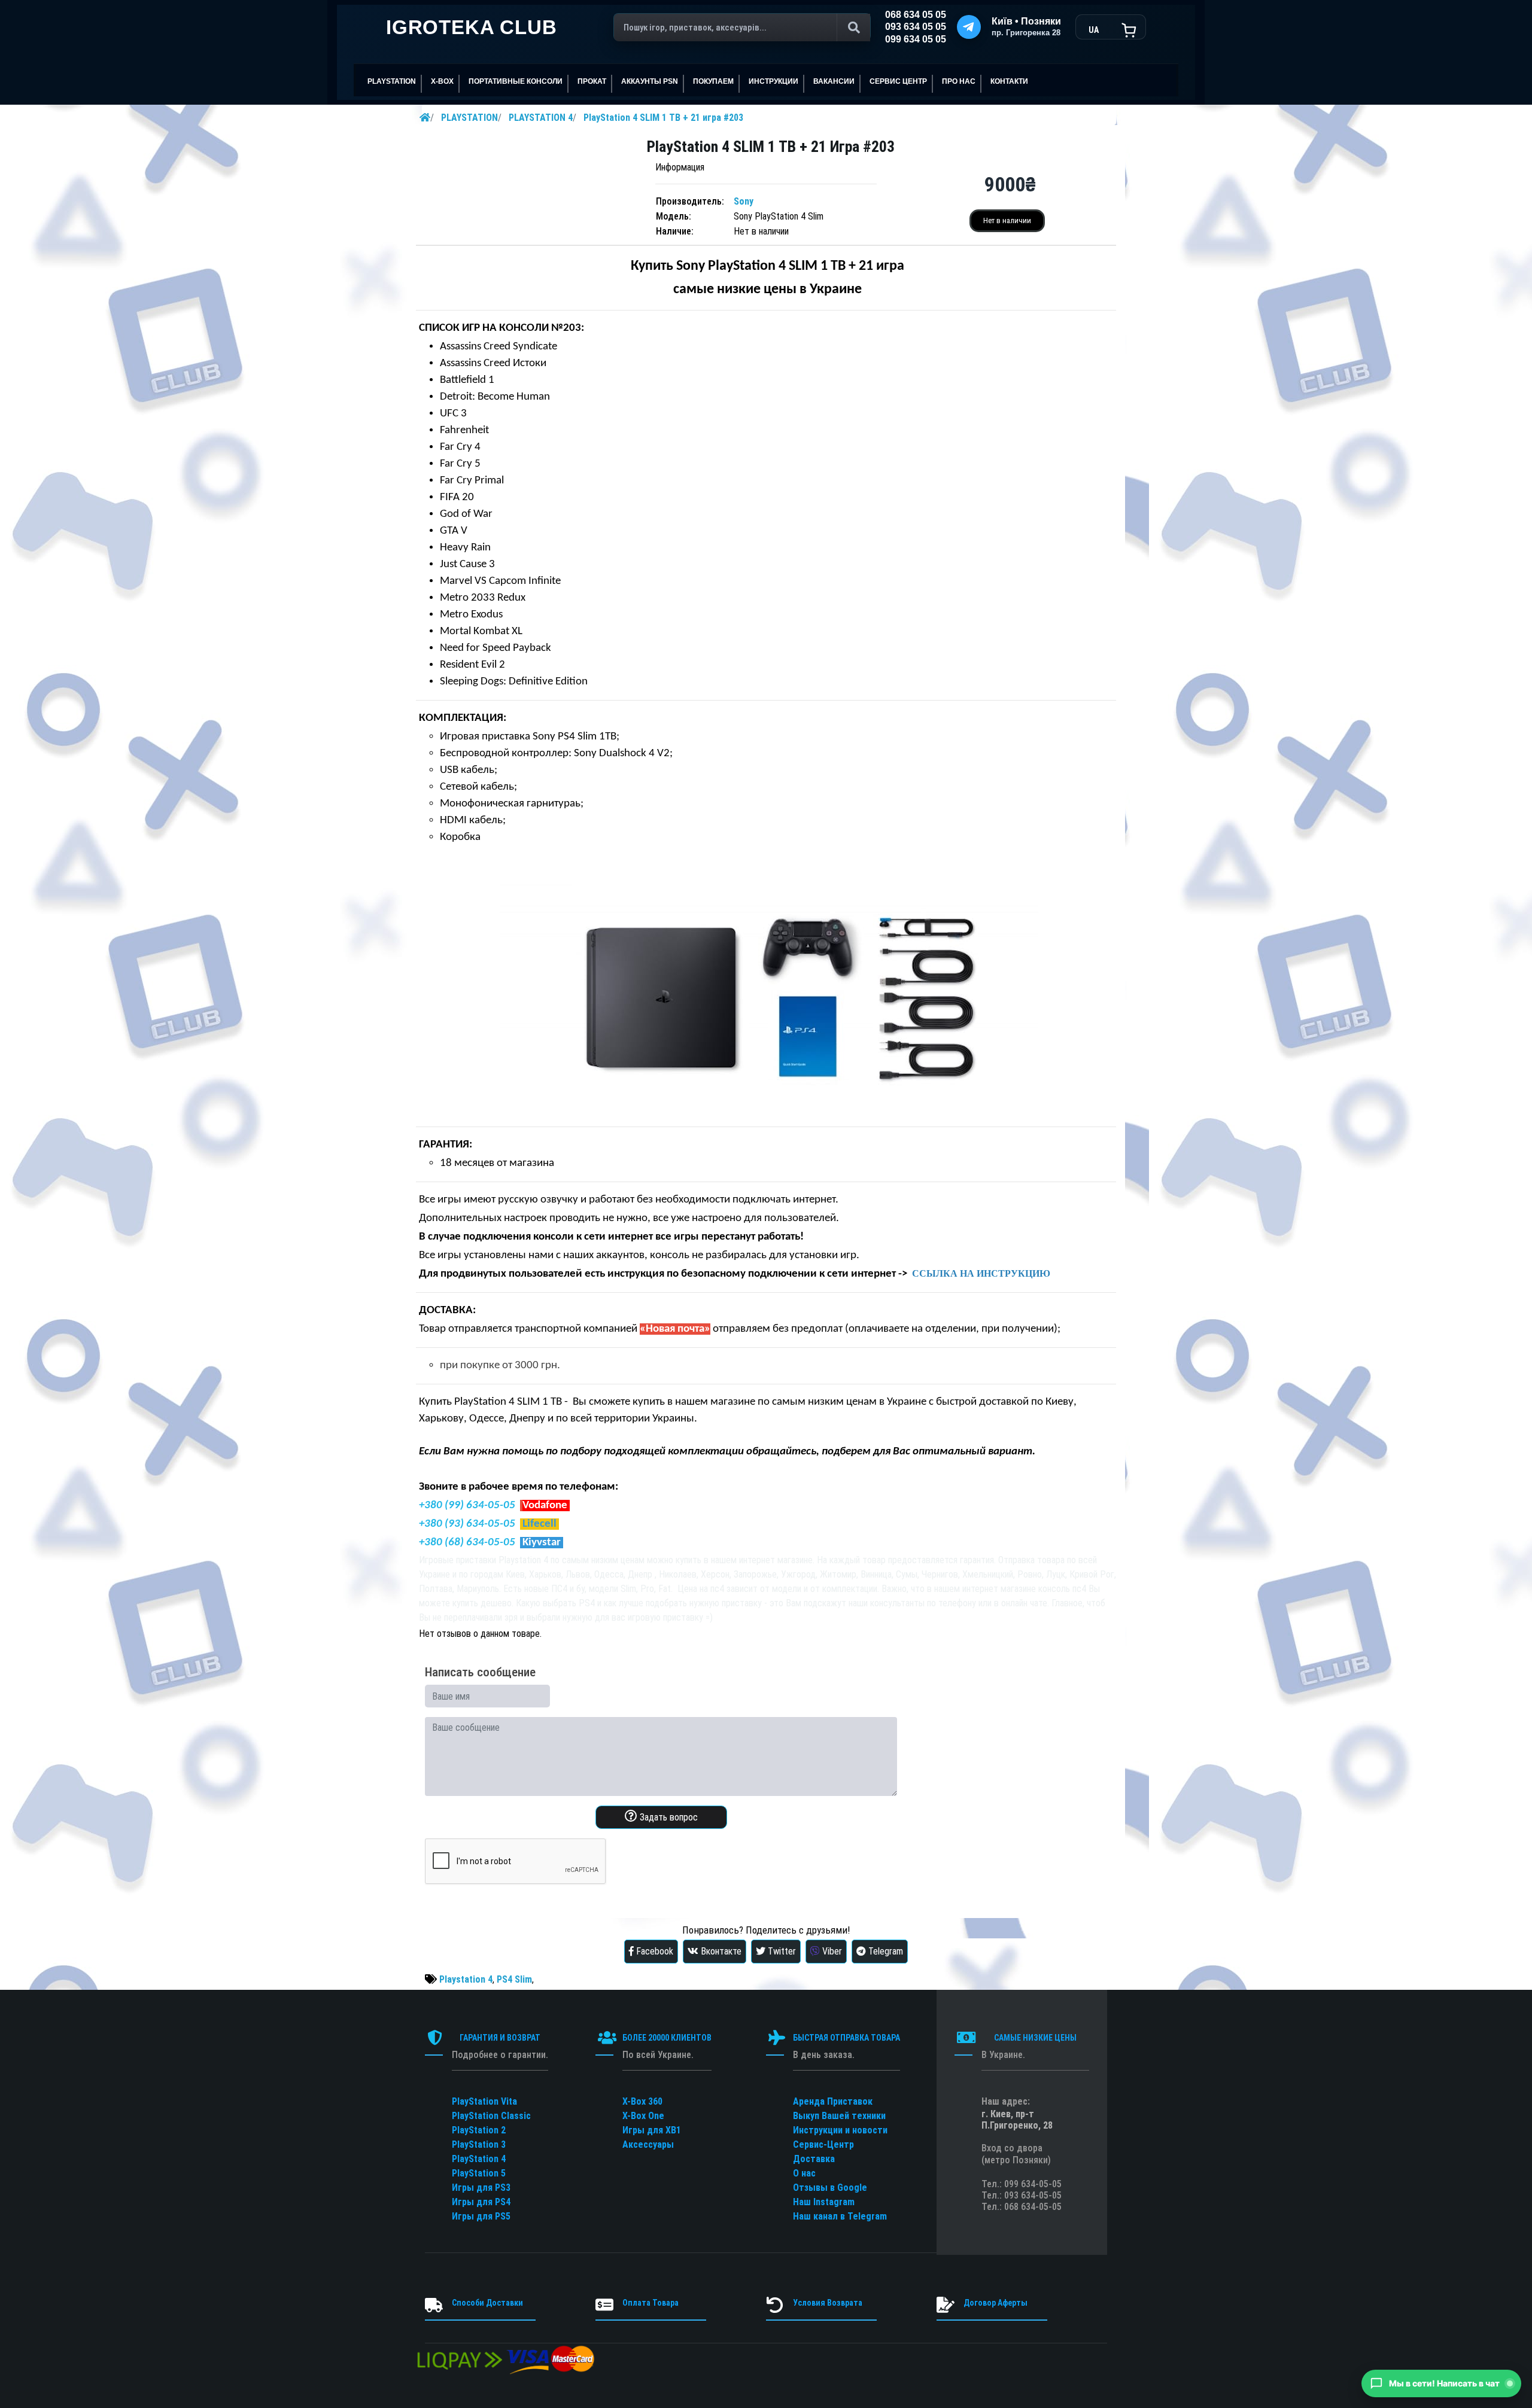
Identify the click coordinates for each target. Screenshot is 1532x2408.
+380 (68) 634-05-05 (467, 1543)
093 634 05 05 (916, 27)
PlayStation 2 (479, 2130)
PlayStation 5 (479, 2173)
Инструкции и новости (840, 2130)
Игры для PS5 (481, 2216)
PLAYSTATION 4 (541, 118)
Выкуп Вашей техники (839, 2116)
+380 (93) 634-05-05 (467, 1524)
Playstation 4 (466, 1979)
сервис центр (898, 81)
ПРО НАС (959, 81)
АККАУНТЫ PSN (650, 81)
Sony (744, 201)
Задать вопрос (668, 1817)
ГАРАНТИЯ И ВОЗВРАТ (500, 2038)
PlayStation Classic (491, 2116)
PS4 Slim (514, 1979)
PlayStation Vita (484, 2101)
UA (1094, 30)
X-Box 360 (642, 2101)
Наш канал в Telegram (840, 2216)
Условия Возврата (828, 2303)
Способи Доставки (487, 2303)
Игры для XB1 (652, 2130)
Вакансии (834, 81)
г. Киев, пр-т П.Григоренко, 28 (1017, 2120)
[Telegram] (969, 27)
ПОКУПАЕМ (713, 81)
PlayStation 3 (479, 2144)
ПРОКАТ (592, 81)
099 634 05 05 (916, 39)
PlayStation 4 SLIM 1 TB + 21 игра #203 (663, 118)
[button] (1441, 2383)
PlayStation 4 (479, 2159)
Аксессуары (648, 2144)
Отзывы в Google (830, 2188)
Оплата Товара (651, 2303)
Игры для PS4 (481, 2202)
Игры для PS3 (481, 2188)
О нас (804, 2173)
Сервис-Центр (823, 2144)
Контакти (1009, 81)
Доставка (814, 2159)
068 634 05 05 (916, 15)
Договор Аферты (996, 2303)
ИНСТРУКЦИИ (773, 81)
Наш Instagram (824, 2202)
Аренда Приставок (833, 2101)
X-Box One (643, 2116)
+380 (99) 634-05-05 (467, 1506)
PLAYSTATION (469, 118)
